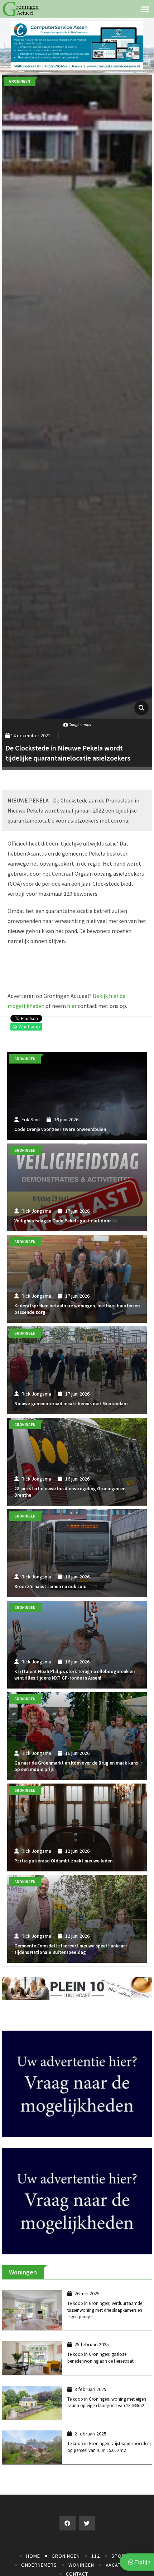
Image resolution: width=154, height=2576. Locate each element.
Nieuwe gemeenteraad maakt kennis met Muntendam (71, 1404)
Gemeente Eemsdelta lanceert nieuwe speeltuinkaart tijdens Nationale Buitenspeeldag (71, 1949)
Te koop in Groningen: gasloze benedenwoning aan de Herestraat (100, 2376)
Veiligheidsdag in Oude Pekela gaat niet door (63, 1221)
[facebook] (68, 2542)
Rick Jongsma (36, 1211)
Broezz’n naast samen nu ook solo (50, 1587)
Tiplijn (142, 2562)
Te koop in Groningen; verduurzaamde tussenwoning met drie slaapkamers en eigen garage (105, 2329)
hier (72, 1006)
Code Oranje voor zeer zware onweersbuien (60, 1129)
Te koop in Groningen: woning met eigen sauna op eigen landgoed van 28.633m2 (107, 2421)
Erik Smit (31, 1119)
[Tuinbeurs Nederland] (77, 2093)
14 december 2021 (30, 735)
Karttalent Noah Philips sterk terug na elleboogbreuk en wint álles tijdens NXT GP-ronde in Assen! (74, 1675)
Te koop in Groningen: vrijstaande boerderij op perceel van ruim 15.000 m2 (109, 2466)
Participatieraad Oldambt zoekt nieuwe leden (63, 1861)
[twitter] (87, 2542)
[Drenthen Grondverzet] (77, 45)
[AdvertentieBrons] (77, 2219)
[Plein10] (77, 1988)
